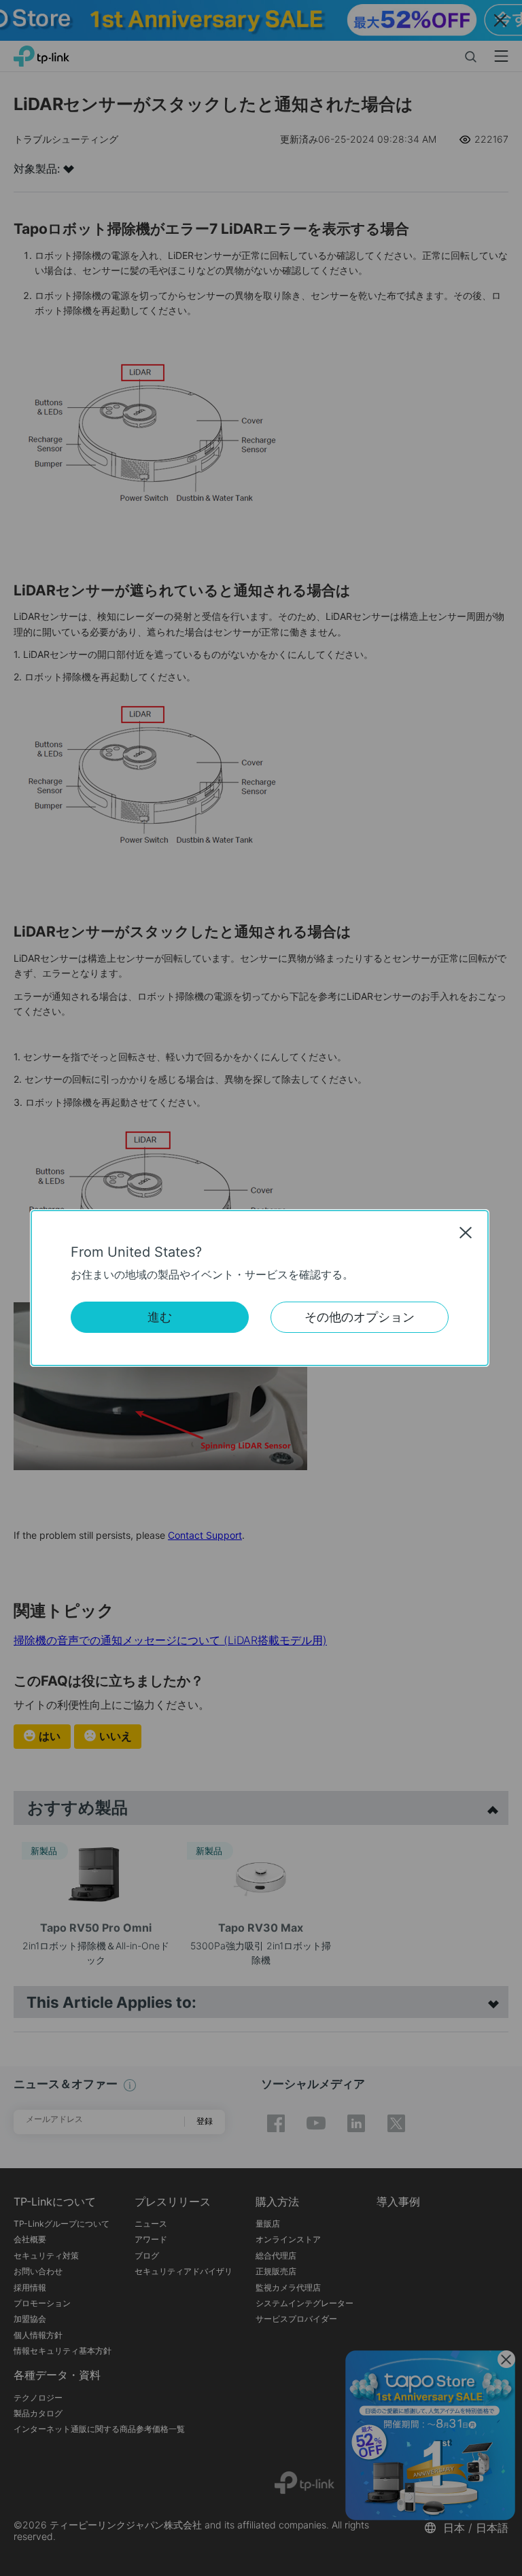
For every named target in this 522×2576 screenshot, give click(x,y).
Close (466, 1232)
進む (160, 1317)
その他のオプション (360, 1317)
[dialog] (261, 1288)
